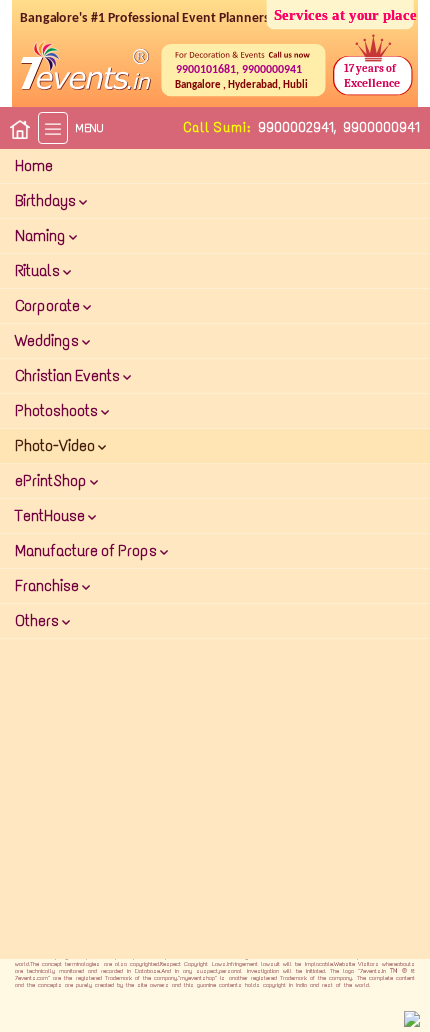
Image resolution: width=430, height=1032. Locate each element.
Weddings (48, 340)
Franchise (48, 585)
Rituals (39, 270)
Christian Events (69, 375)
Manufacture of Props (87, 550)
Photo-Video (56, 445)
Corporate (49, 305)
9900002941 (296, 127)
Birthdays (47, 200)
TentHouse (51, 515)
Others (38, 620)
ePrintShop (52, 480)
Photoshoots (58, 410)
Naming (42, 235)
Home (34, 165)
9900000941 (381, 127)
